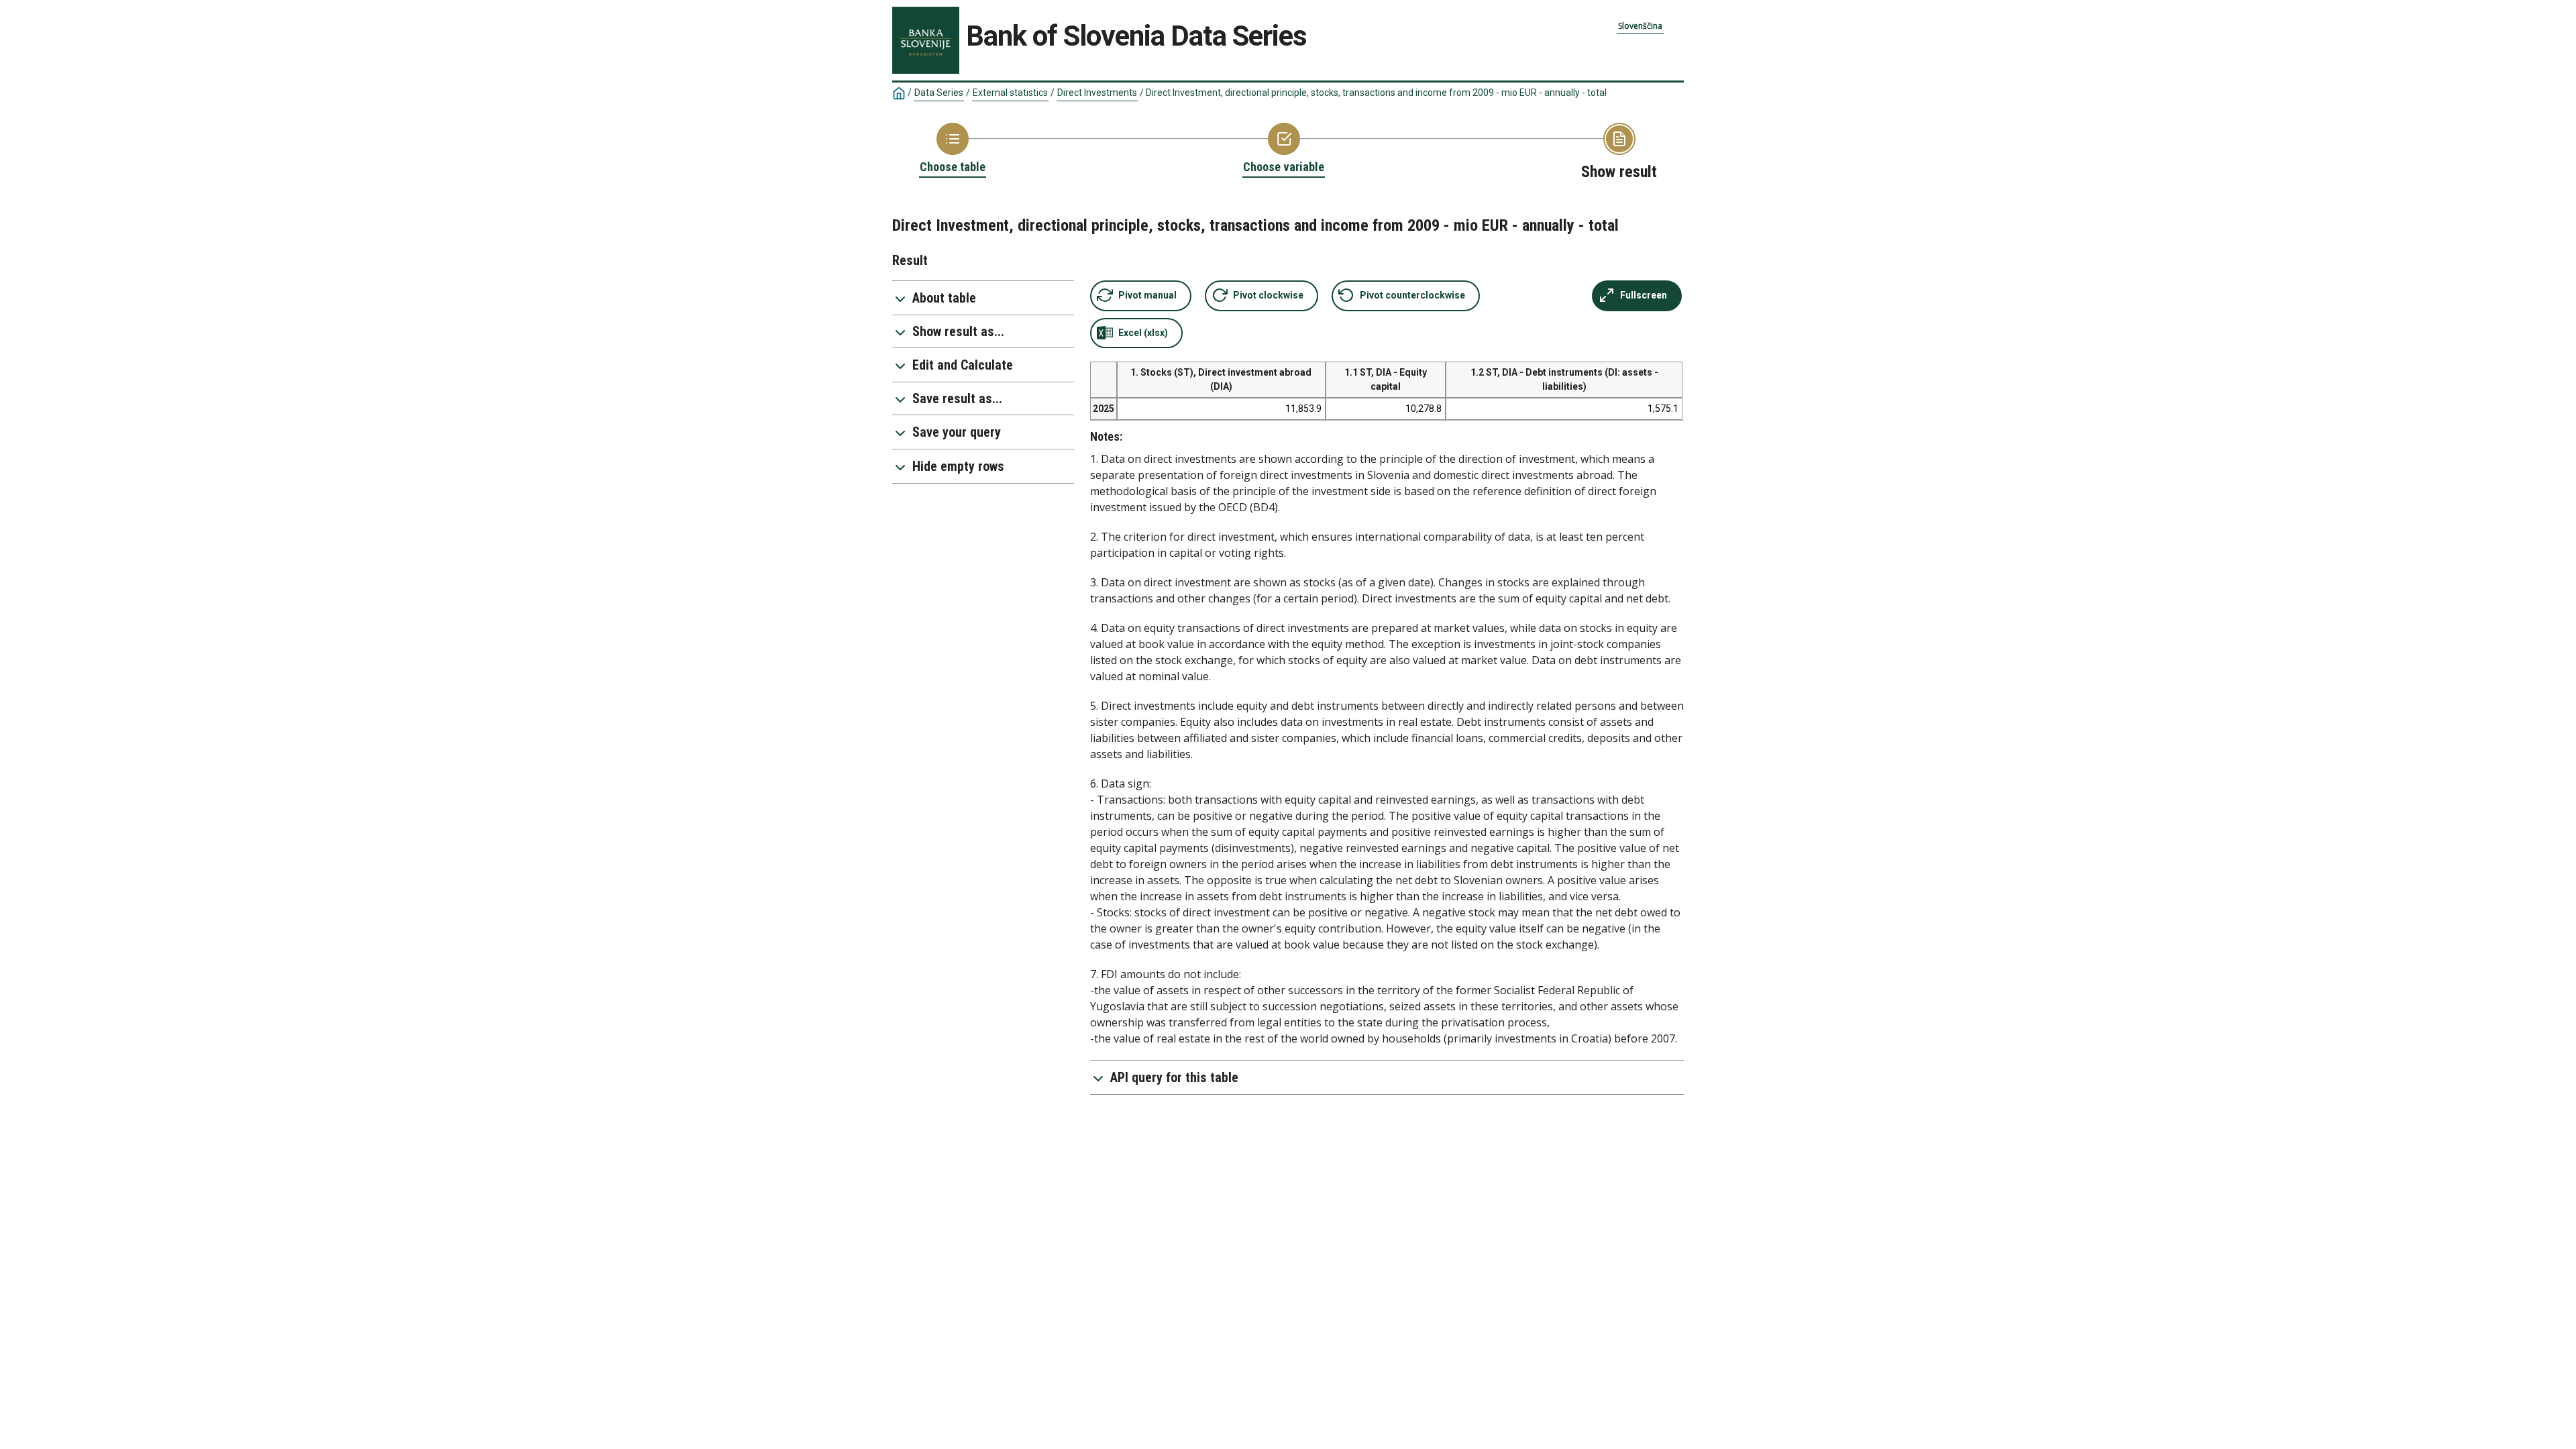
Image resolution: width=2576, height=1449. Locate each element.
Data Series (939, 93)
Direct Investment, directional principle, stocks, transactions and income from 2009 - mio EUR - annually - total (1376, 93)
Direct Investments (1097, 93)
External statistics (1010, 93)
